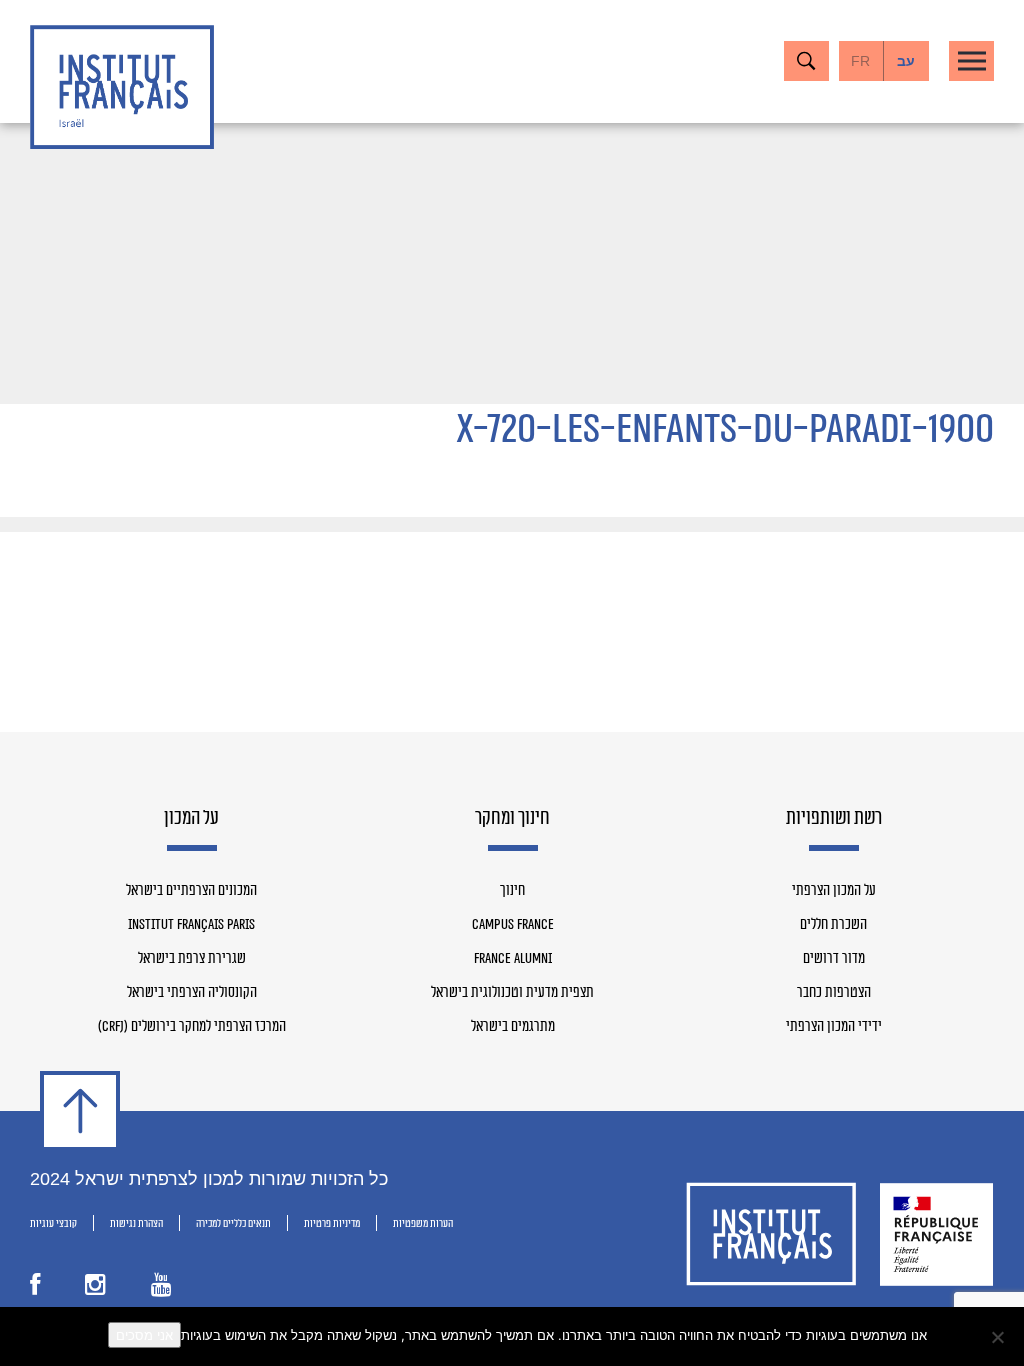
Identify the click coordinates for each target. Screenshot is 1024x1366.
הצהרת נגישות (136, 1223)
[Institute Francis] (122, 87)
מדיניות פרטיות (332, 1223)
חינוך (512, 891)
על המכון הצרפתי (834, 891)
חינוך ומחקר (512, 819)
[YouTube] (161, 1287)
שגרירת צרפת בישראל (192, 959)
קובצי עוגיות (53, 1223)
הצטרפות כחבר (834, 993)
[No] (999, 1337)
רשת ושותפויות (834, 819)
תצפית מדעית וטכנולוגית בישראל (512, 993)
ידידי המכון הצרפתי (834, 1027)
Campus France (513, 925)
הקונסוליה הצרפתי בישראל (192, 993)
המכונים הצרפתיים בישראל (191, 891)
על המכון (191, 819)
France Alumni (513, 959)
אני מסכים (144, 1335)
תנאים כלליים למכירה (233, 1223)
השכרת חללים (833, 925)
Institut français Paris (191, 925)
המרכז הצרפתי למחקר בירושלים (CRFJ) (192, 1027)
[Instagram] (95, 1287)
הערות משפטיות (423, 1223)
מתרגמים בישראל (513, 1027)
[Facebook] (35, 1287)
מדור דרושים (834, 959)
